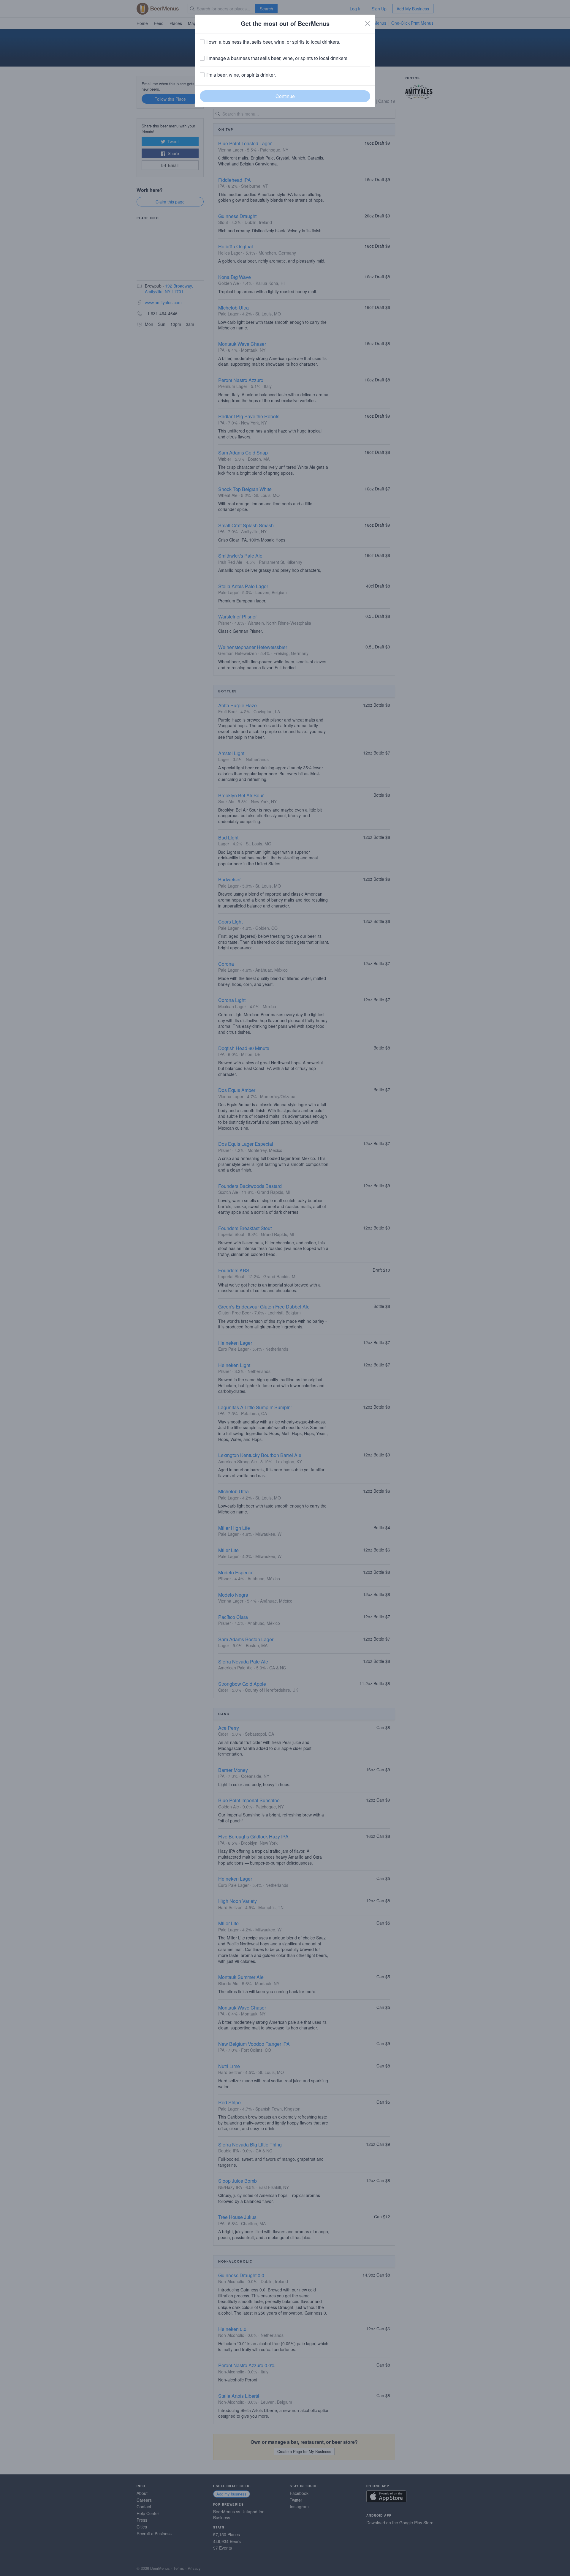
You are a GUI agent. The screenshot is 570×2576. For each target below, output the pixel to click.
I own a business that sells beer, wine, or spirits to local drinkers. (273, 42)
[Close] (368, 23)
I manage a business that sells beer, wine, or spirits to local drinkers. (277, 58)
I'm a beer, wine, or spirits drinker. (241, 75)
